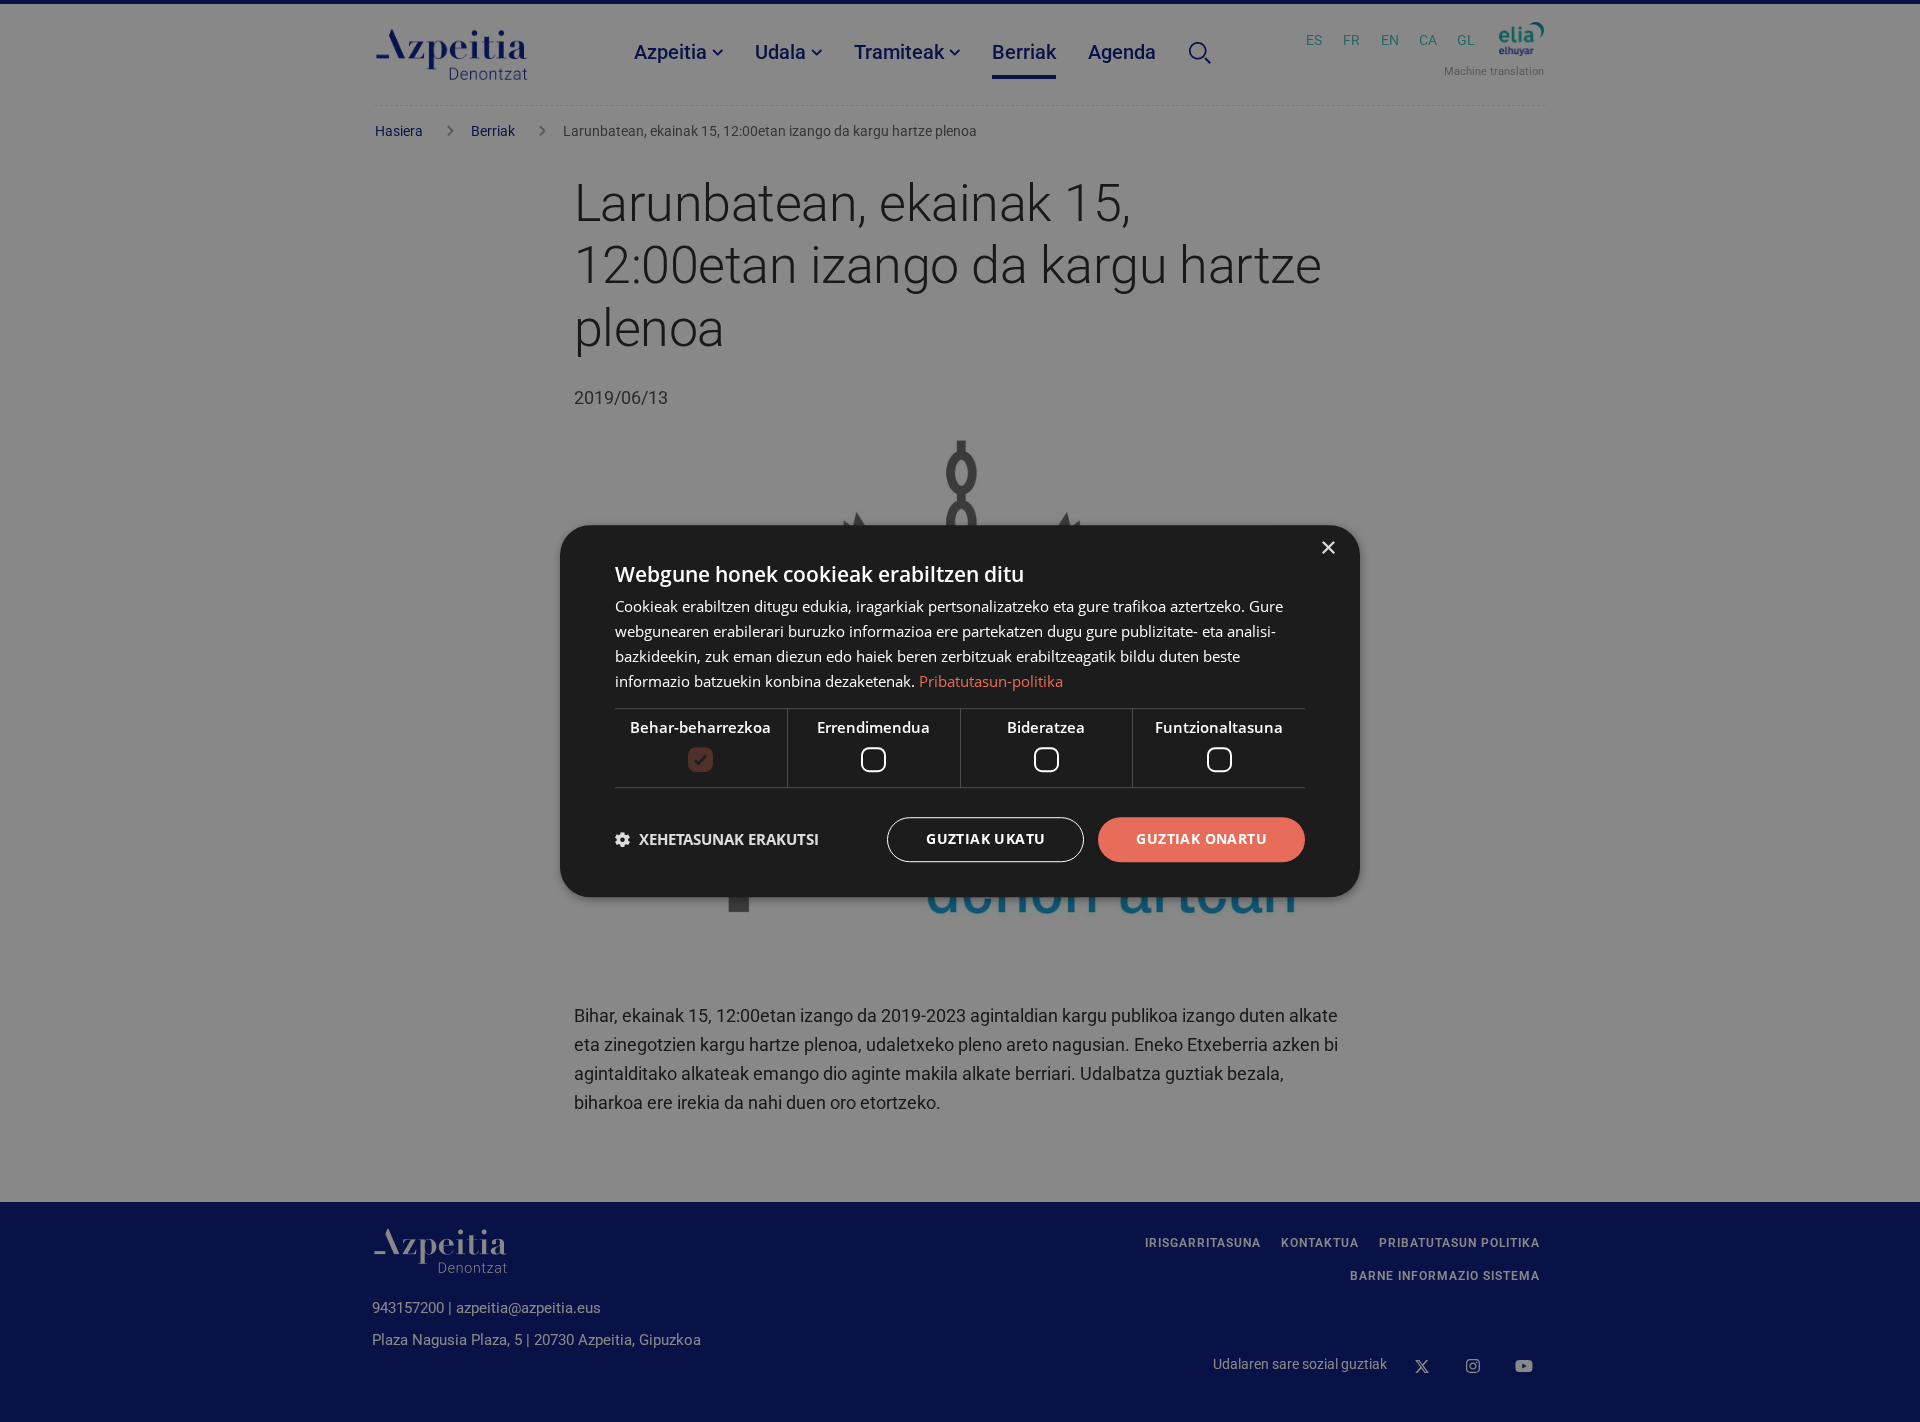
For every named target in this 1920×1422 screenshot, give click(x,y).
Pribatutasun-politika (991, 681)
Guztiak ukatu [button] (985, 838)
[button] (717, 839)
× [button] (1327, 548)
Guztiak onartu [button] (1201, 838)
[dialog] (960, 711)
